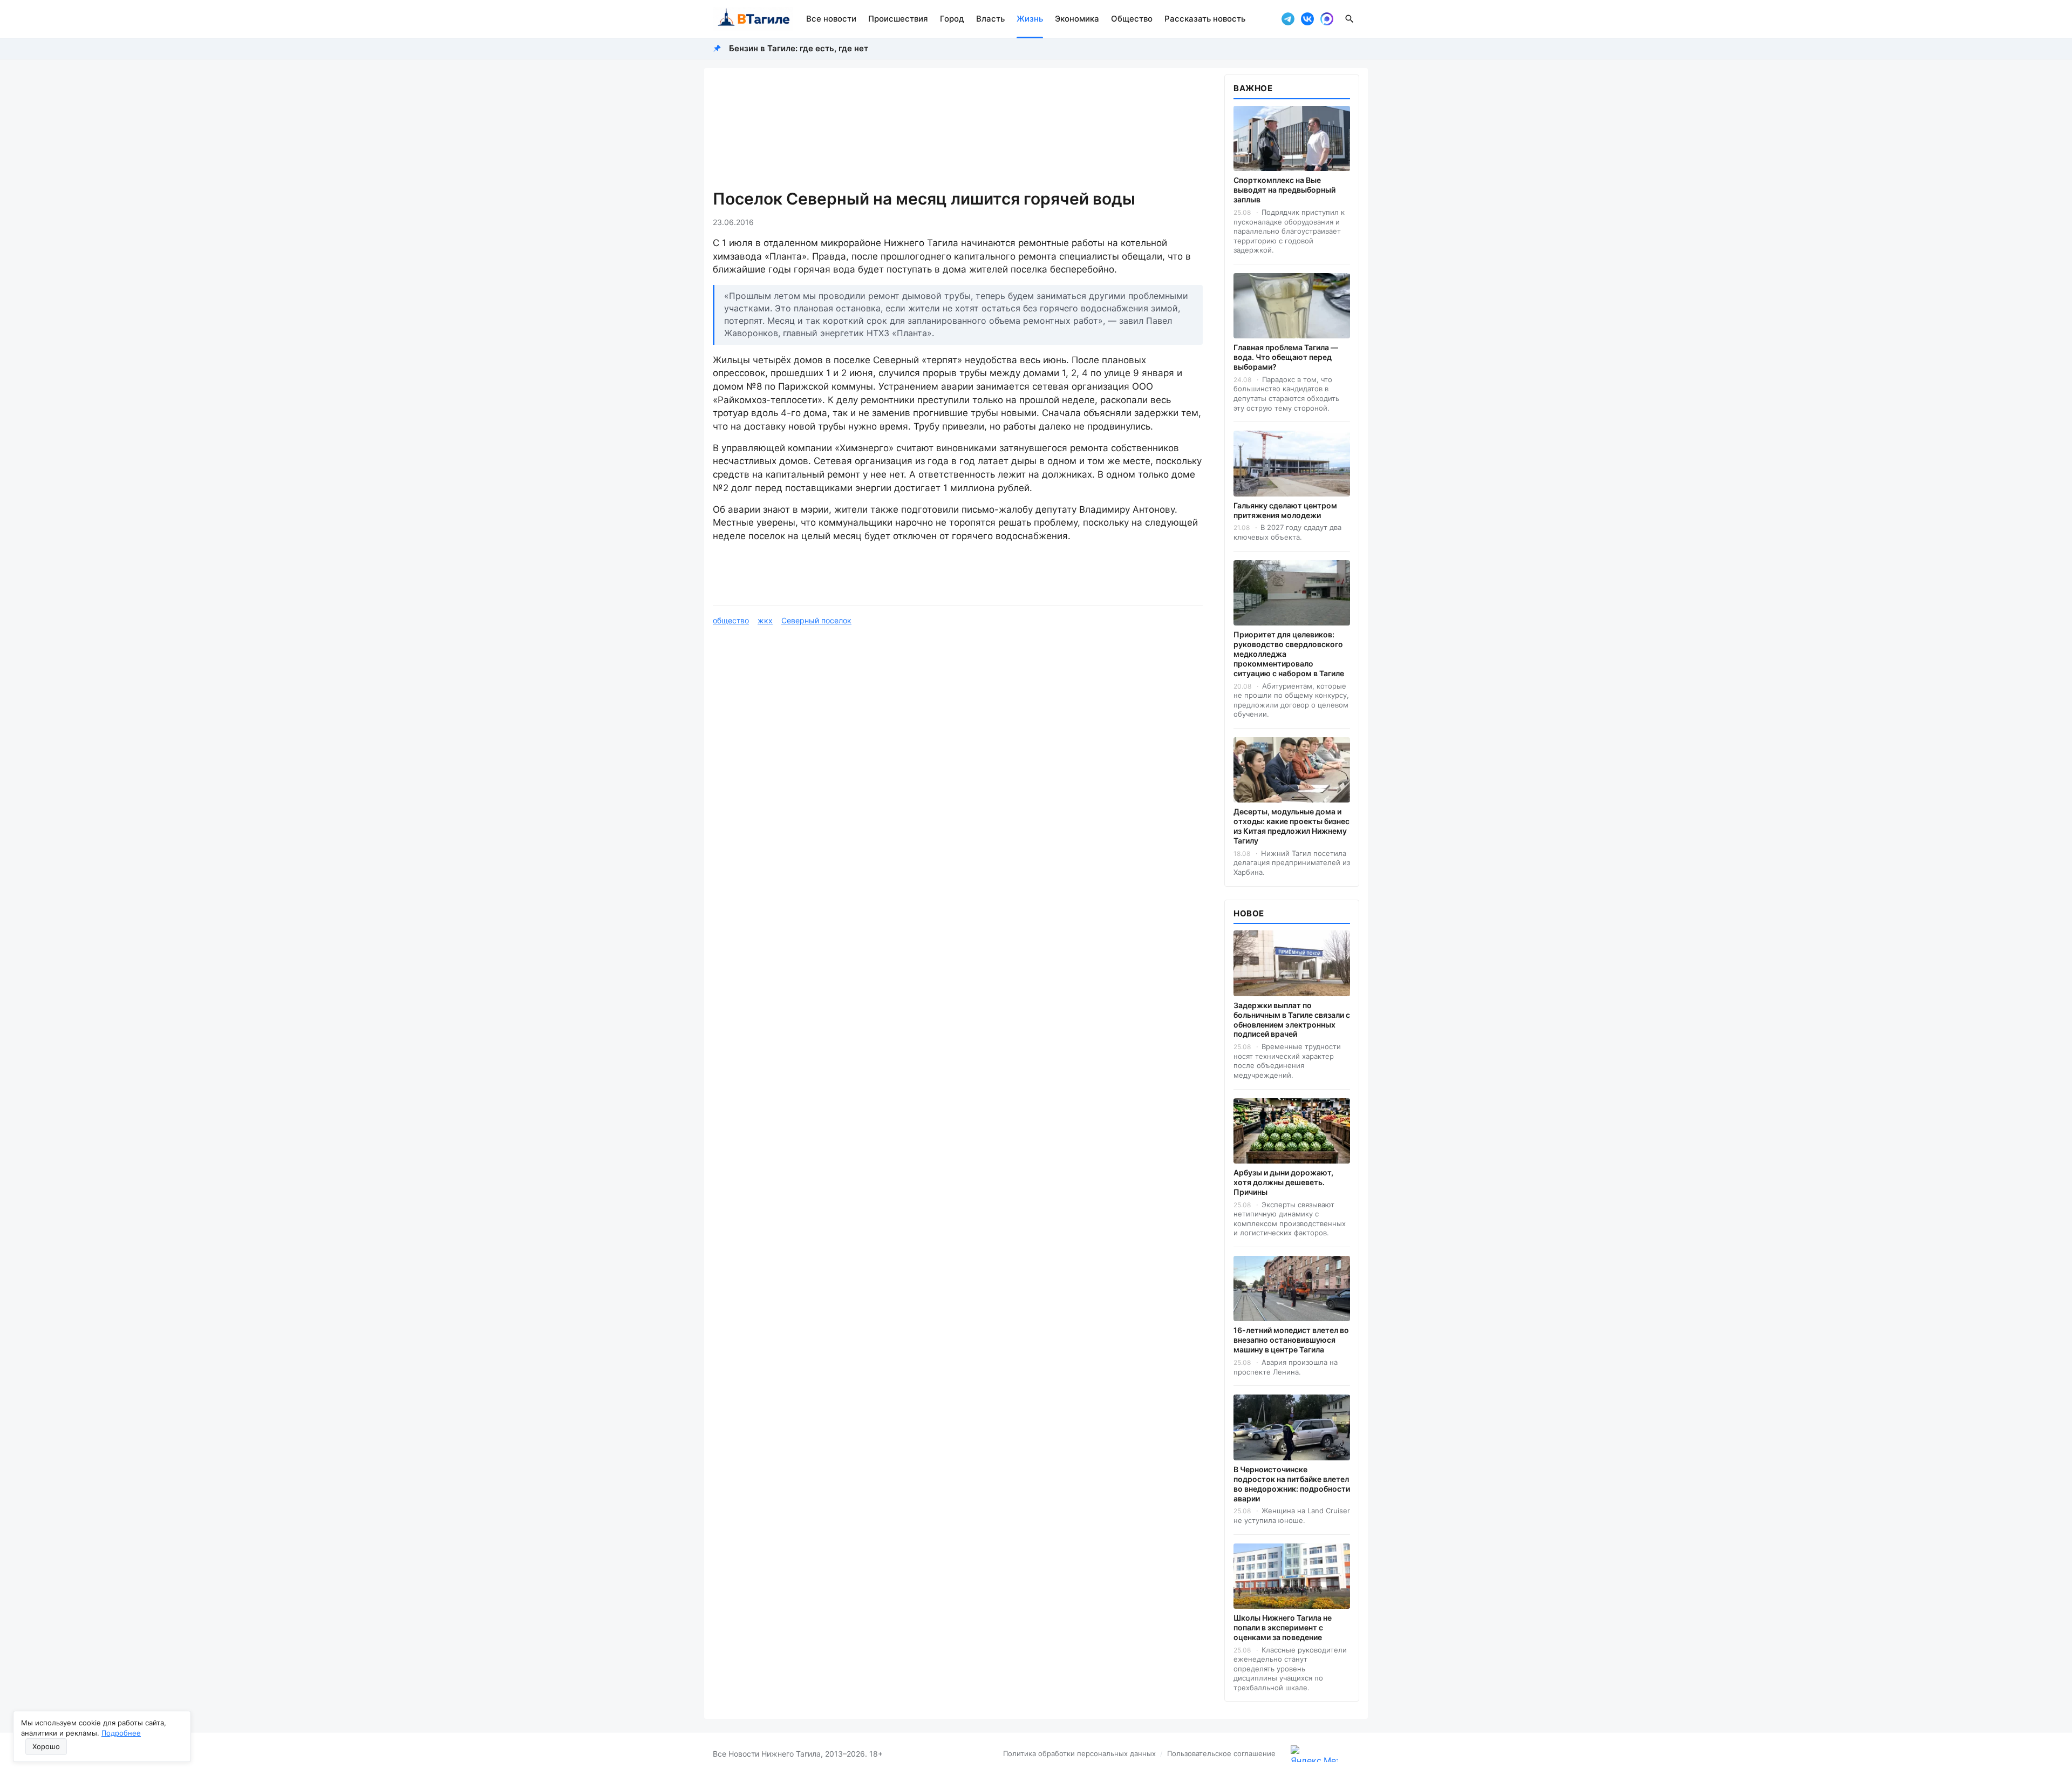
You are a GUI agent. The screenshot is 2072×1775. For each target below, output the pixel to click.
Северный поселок (816, 620)
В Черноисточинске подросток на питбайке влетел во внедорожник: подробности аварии (1292, 1484)
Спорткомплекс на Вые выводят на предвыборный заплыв (1284, 190)
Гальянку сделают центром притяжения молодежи (1285, 510)
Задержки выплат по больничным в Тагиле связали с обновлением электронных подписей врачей (1292, 1020)
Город (952, 19)
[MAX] (1327, 19)
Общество (1132, 19)
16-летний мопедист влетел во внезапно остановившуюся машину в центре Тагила (1291, 1340)
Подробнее (121, 1733)
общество (731, 620)
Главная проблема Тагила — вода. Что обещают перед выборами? (1286, 357)
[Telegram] (1288, 19)
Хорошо (46, 1746)
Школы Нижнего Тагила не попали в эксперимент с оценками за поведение (1283, 1627)
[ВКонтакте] (1307, 19)
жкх (765, 620)
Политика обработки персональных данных (1079, 1753)
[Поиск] (1349, 19)
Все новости (831, 19)
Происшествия (898, 19)
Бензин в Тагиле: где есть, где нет (799, 48)
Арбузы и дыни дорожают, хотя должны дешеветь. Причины (1283, 1182)
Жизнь (1030, 19)
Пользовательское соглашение (1221, 1753)
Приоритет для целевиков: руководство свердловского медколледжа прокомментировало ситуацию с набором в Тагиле (1289, 654)
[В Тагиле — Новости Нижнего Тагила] (753, 19)
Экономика (1077, 19)
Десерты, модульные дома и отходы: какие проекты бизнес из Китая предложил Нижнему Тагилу (1291, 826)
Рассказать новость (1205, 19)
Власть (990, 19)
